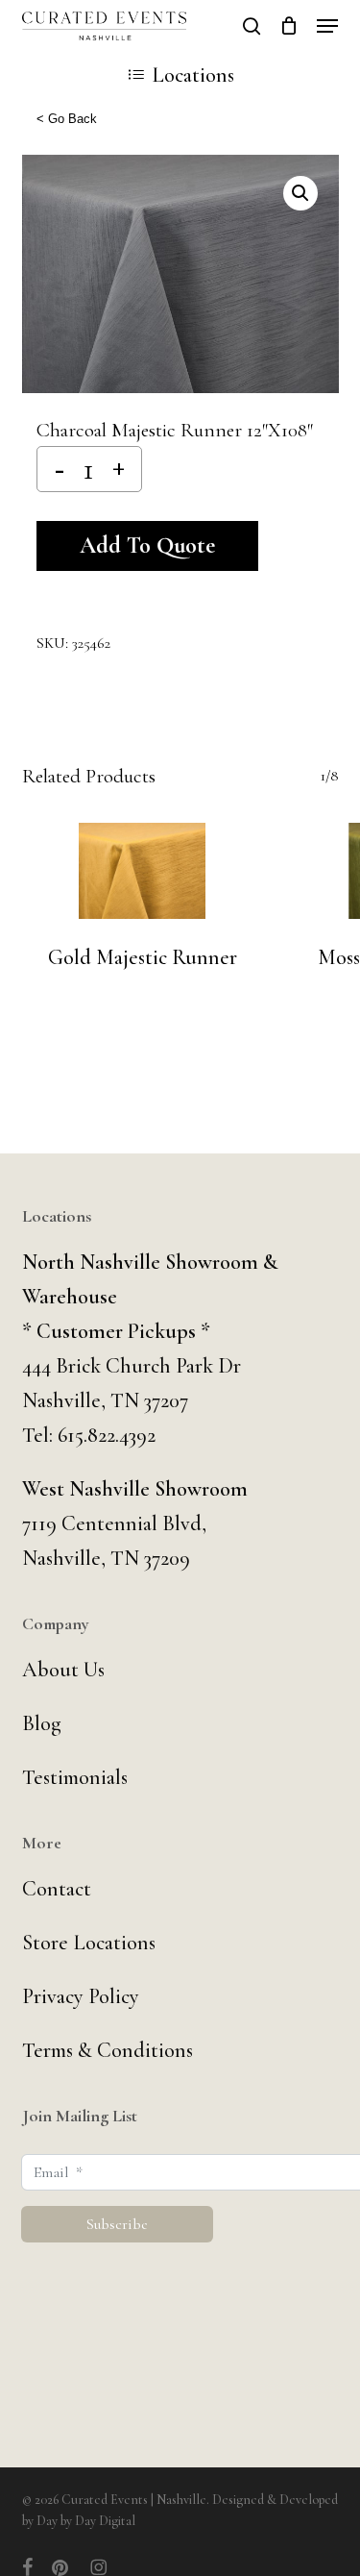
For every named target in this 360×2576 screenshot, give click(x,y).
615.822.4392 (107, 1435)
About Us (63, 1670)
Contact (57, 1889)
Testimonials (75, 1777)
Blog (42, 1723)
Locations (193, 75)
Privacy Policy (81, 1996)
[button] (327, 26)
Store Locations (89, 1943)
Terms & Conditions (108, 2050)
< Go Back (67, 119)
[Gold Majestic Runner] (143, 871)
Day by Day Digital (86, 2521)
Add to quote (147, 545)
